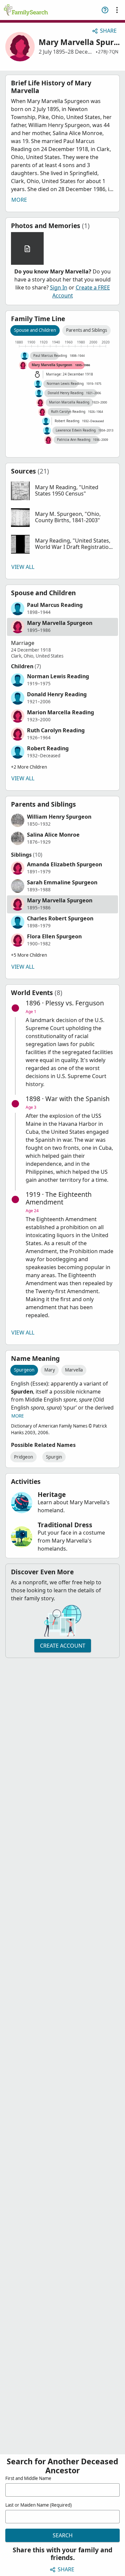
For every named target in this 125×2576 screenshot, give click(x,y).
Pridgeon (23, 1457)
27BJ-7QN (108, 52)
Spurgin (54, 1457)
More (19, 200)
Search (63, 2535)
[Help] (105, 10)
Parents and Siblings (86, 330)
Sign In (59, 287)
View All (23, 567)
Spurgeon (24, 1370)
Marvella (74, 1370)
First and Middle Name (28, 2478)
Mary (50, 1370)
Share (108, 31)
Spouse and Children (35, 330)
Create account (63, 1646)
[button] (62, 491)
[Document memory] (27, 248)
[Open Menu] (117, 10)
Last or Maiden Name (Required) (38, 2505)
